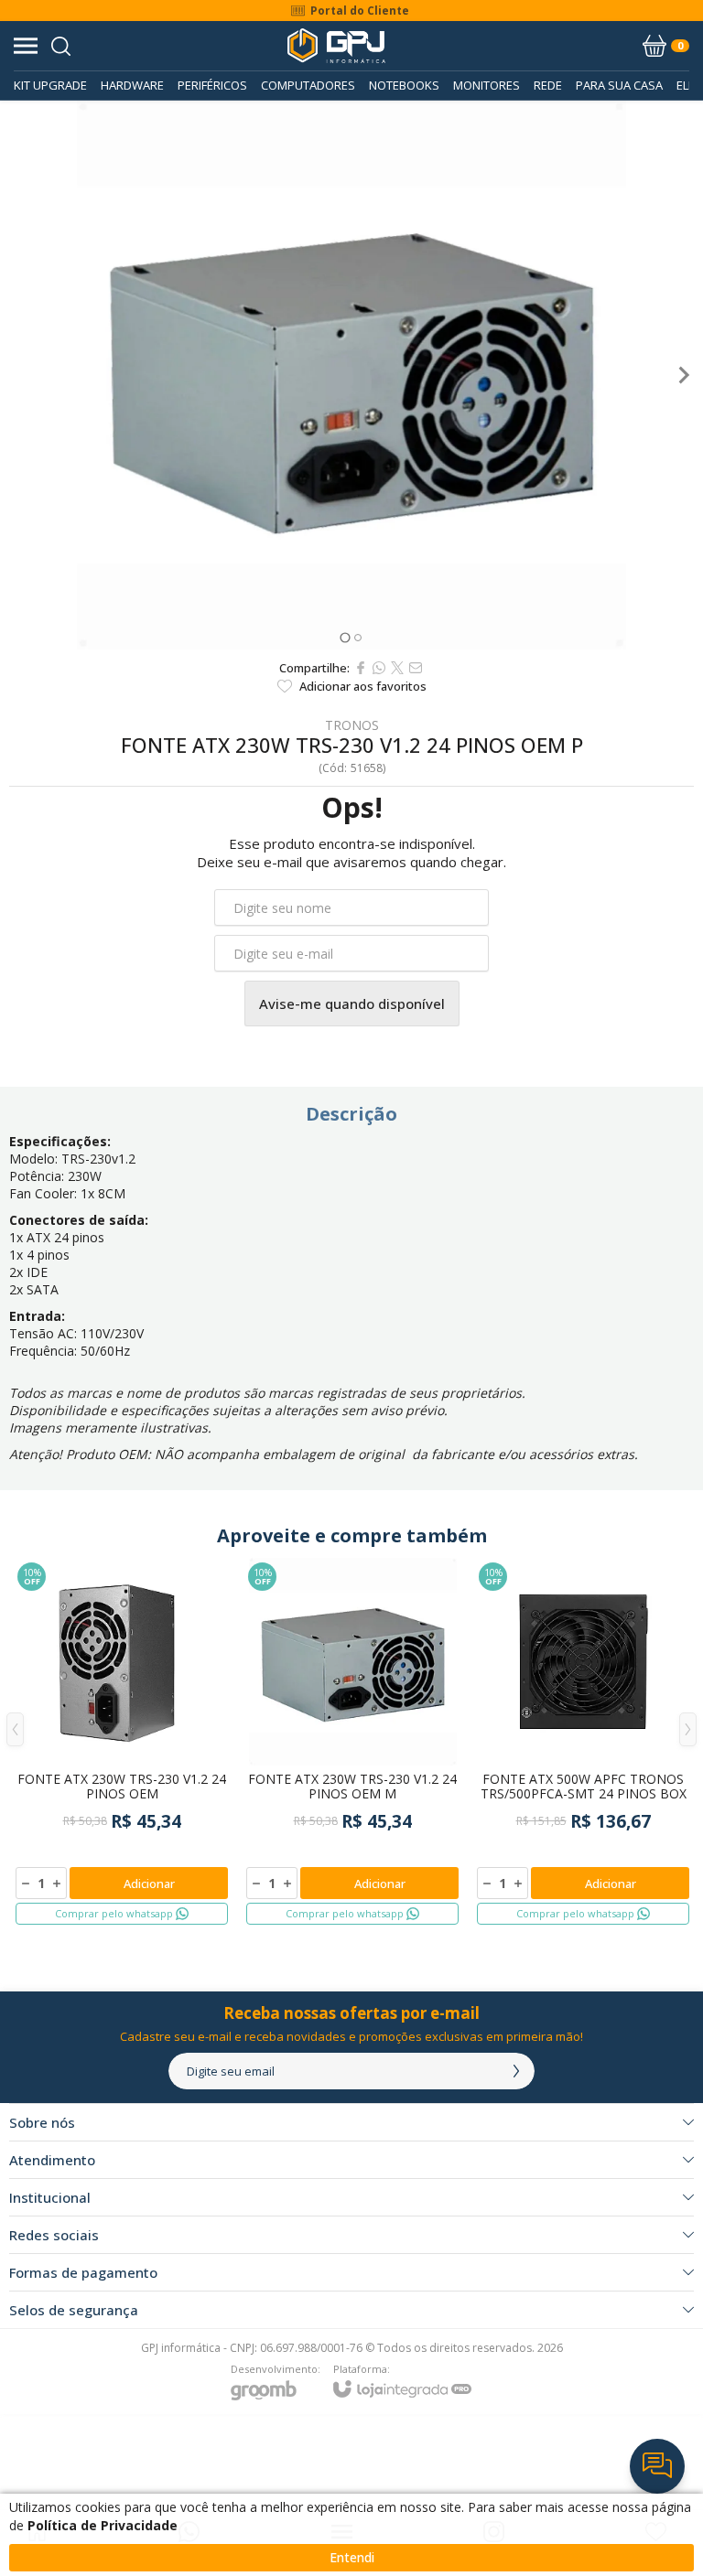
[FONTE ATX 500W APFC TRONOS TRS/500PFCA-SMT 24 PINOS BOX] (583, 1743)
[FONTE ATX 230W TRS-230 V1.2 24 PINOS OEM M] (352, 1743)
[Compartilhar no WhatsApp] (379, 668)
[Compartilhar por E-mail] (416, 668)
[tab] (345, 637)
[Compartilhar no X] (397, 668)
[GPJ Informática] (336, 46)
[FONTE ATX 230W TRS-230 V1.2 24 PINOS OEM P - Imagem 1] (351, 375)
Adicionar (149, 1884)
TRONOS (352, 725)
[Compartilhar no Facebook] (361, 668)
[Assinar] (516, 2071)
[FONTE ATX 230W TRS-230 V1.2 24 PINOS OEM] (122, 1743)
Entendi (352, 2557)
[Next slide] (683, 375)
